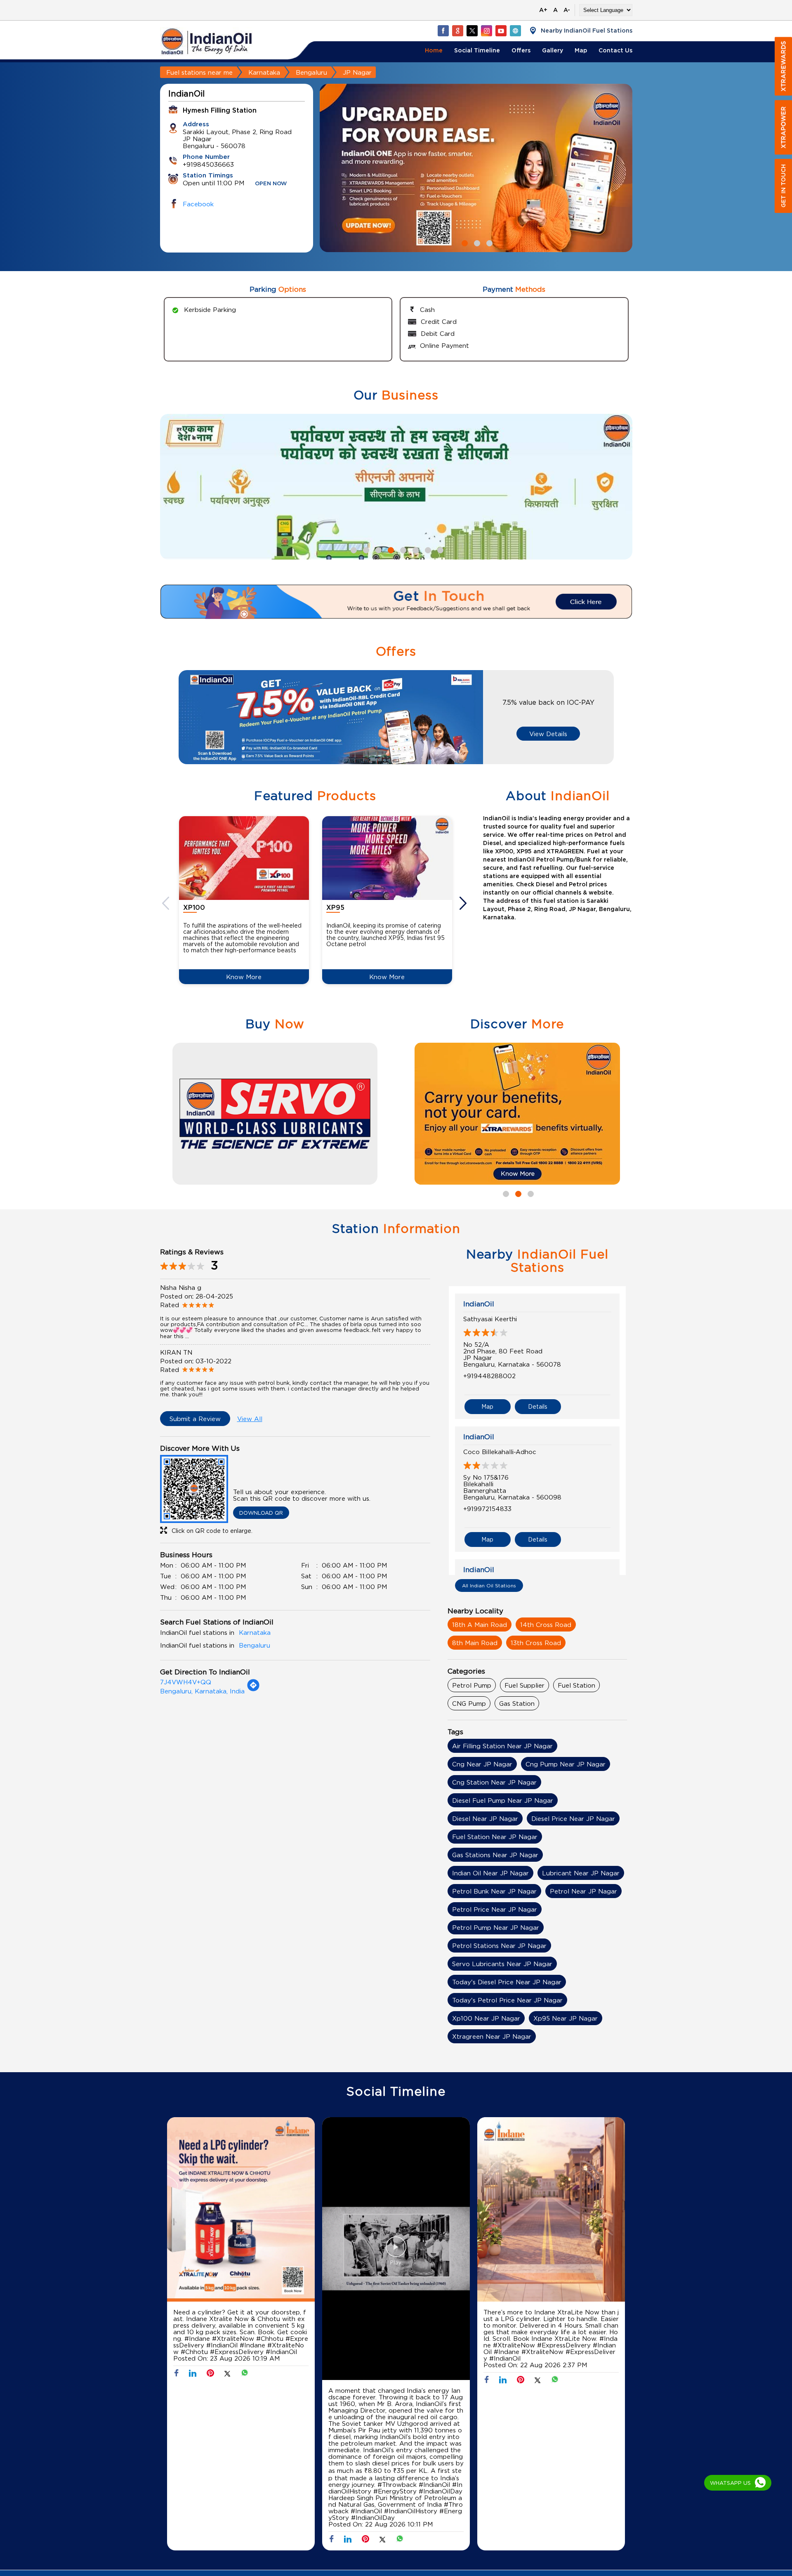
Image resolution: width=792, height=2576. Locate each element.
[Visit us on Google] (457, 31)
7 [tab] (427, 549)
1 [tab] (464, 242)
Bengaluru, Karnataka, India (202, 1691)
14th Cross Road (546, 1624)
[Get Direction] (253, 1689)
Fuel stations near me (199, 72)
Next (464, 903)
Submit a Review (195, 1419)
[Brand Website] (515, 31)
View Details (548, 734)
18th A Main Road (480, 1624)
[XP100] (244, 858)
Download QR (261, 1513)
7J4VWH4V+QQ (186, 1682)
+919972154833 (487, 1509)
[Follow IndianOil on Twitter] (472, 31)
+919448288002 (489, 1376)
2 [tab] (476, 242)
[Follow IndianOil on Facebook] (443, 31)
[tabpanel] (476, 168)
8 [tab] (439, 549)
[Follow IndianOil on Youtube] (501, 31)
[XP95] (387, 858)
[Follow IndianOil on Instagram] (486, 31)
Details (538, 1406)
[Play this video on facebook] (396, 2251)
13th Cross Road (536, 1643)
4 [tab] (390, 549)
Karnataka (264, 72)
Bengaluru (311, 72)
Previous (167, 903)
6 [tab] (415, 549)
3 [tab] (488, 242)
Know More (244, 977)
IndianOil (479, 1304)
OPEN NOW (271, 184)
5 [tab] (402, 549)
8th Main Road (475, 1643)
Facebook (198, 204)
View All (250, 1419)
